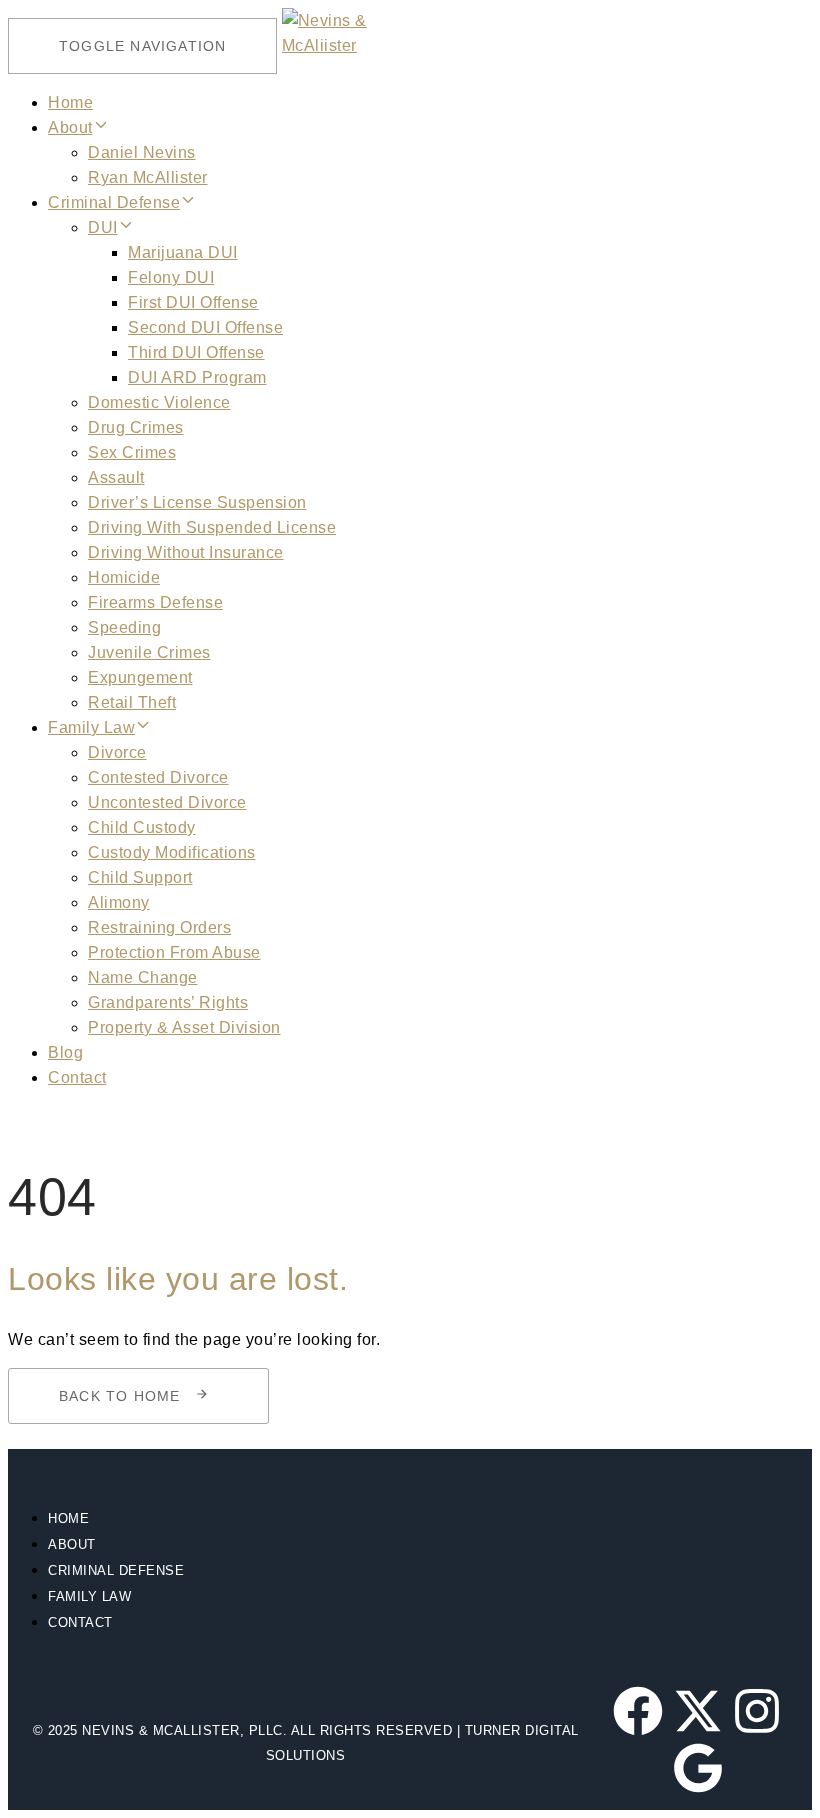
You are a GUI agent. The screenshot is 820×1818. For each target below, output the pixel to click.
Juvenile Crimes (149, 652)
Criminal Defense (114, 202)
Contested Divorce (158, 777)
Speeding (124, 627)
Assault (116, 477)
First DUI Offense (193, 302)
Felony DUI (171, 277)
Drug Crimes (136, 427)
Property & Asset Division (184, 1027)
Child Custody (142, 827)
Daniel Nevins (142, 152)
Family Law (91, 727)
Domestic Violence (159, 402)
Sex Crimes (132, 452)
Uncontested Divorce (167, 802)
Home (70, 102)
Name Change (143, 977)
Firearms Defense (155, 602)
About (70, 127)
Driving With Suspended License (212, 527)
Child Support (140, 877)
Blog (65, 1052)
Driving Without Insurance (186, 552)
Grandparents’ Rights (168, 1002)
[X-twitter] (698, 1711)
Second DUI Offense (205, 327)
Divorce (117, 752)
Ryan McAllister (148, 177)
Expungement (140, 677)
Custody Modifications (172, 852)
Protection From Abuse (174, 952)
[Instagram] (757, 1711)
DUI (103, 227)
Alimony (119, 902)
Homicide (124, 577)
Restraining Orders (159, 927)
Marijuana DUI (183, 252)
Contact (77, 1077)
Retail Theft (132, 702)
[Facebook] (638, 1711)
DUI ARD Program (197, 377)
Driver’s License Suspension (197, 502)
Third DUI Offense (196, 352)
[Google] (698, 1768)
